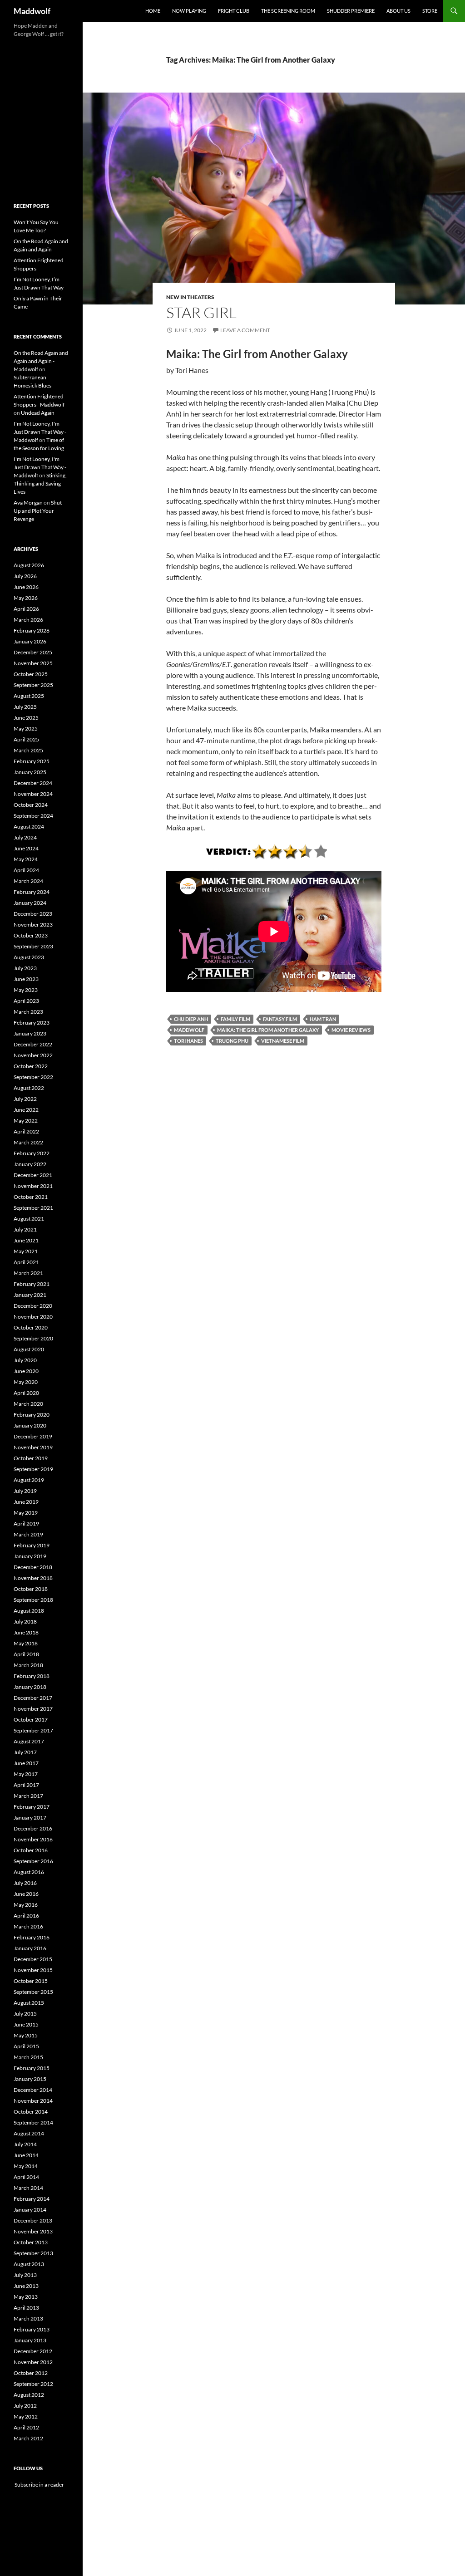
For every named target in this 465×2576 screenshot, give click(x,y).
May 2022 (26, 1121)
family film (235, 1019)
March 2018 (28, 1665)
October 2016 (31, 1850)
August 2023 (29, 957)
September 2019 (33, 1469)
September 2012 (33, 2384)
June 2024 (26, 848)
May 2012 (26, 2417)
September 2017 (33, 1730)
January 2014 (30, 2210)
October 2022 (31, 1066)
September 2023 (33, 946)
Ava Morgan (28, 503)
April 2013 (26, 2308)
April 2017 (26, 1785)
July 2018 (25, 1622)
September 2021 (33, 1208)
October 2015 (31, 1981)
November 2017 (33, 1709)
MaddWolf (189, 1030)
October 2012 (31, 2373)
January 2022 (30, 1164)
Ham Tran (323, 1019)
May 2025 (26, 729)
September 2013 (33, 2253)
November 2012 (33, 2362)
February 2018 (32, 1676)
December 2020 (33, 1306)
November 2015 (33, 1970)
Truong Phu (232, 1041)
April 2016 (26, 1916)
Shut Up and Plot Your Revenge (38, 511)
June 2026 (26, 587)
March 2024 (28, 881)
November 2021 (33, 1186)
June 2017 (26, 1763)
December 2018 (33, 1567)
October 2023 (31, 935)
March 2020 (28, 1404)
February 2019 (32, 1545)
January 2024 (30, 903)
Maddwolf (32, 11)
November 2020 (33, 1317)
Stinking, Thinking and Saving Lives (40, 483)
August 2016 (29, 1872)
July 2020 (25, 1360)
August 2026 (29, 565)
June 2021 (26, 1240)
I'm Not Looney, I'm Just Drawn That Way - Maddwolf (40, 432)
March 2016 (28, 1926)
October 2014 (31, 2112)
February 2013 (32, 2329)
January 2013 (30, 2340)
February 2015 (32, 2068)
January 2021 (30, 1295)
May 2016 (26, 1905)
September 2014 (33, 2122)
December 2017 (33, 1698)
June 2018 (26, 1632)
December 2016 (33, 1828)
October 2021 (31, 1197)
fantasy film (280, 1019)
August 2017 (29, 1741)
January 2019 (30, 1556)
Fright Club (234, 11)
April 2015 (26, 2046)
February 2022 (32, 1153)
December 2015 (33, 1959)
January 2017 (30, 1818)
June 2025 (26, 718)
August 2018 (29, 1611)
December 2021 (33, 1175)
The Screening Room (288, 11)
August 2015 (29, 2003)
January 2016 (30, 1948)
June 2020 (26, 1371)
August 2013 (29, 2264)
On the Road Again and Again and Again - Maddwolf (41, 361)
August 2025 (29, 696)
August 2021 (29, 1219)
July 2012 (25, 2406)
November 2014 (33, 2101)
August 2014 (29, 2133)
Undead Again (38, 413)
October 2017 (31, 1720)
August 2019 (29, 1480)
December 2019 (33, 1436)
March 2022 (28, 1142)
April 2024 (26, 870)
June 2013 (26, 2286)
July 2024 (25, 837)
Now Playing (189, 11)
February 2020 (32, 1415)
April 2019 (26, 1524)
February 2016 (32, 1937)
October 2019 (31, 1458)
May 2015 (26, 2035)
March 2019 (28, 1534)
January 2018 (30, 1687)
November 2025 (33, 663)
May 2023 (26, 990)
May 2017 (26, 1774)
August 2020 (29, 1349)
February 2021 (32, 1284)
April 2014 (26, 2177)
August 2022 (29, 1088)
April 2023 (26, 1001)
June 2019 (26, 1502)
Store (430, 11)
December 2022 (33, 1044)
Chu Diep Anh (191, 1019)
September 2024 (33, 816)
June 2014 (26, 2155)
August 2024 (29, 827)
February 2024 (32, 892)
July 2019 (25, 1491)
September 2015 (33, 1992)
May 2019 (26, 1513)
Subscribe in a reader (39, 2485)
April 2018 (26, 1654)
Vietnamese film (283, 1041)
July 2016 (25, 1883)
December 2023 (33, 914)
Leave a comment (245, 330)
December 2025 (33, 652)
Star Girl (201, 312)
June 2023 (26, 979)
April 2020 (26, 1393)
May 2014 (26, 2166)
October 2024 (31, 805)
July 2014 (25, 2144)
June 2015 (26, 2024)
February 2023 (32, 1023)
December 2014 (33, 2090)
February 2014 (32, 2199)
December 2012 (33, 2351)
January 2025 (30, 772)
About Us (398, 11)
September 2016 (33, 1861)
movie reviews (351, 1030)
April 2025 (26, 739)
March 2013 (28, 2318)
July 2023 (25, 968)
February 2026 (32, 631)
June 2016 (26, 1894)
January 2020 (30, 1425)
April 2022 (26, 1131)
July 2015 (25, 2014)
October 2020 (31, 1327)
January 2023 (30, 1033)
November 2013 (33, 2231)
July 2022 (25, 1099)
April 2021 (26, 1262)
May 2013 (26, 2297)
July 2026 (25, 576)
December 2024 (33, 783)
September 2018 (33, 1600)
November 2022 (33, 1055)
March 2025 (28, 750)
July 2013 (25, 2275)
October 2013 (31, 2242)
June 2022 (26, 1110)
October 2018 (31, 1589)
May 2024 (26, 859)
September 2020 (33, 1338)
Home (153, 11)
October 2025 (31, 674)
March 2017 (28, 1796)
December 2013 (33, 2220)
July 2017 (25, 1752)
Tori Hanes (188, 1041)
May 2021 (26, 1251)
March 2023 (28, 1012)
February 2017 (32, 1807)
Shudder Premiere (351, 11)
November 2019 (33, 1447)
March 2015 (28, 2057)
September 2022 (33, 1077)
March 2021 (28, 1273)
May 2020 (26, 1382)
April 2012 (26, 2427)
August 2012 (29, 2395)
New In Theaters (190, 297)
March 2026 (28, 620)
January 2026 (30, 641)
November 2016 (33, 1839)
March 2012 (28, 2438)
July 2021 (25, 1229)
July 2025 (25, 707)
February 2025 (32, 761)
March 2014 (28, 2188)
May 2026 (26, 598)
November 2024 (33, 794)
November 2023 (33, 925)
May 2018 (26, 1643)
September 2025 (33, 685)
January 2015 (30, 2079)
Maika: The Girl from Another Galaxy (268, 1030)
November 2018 (33, 1578)
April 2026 (26, 609)
